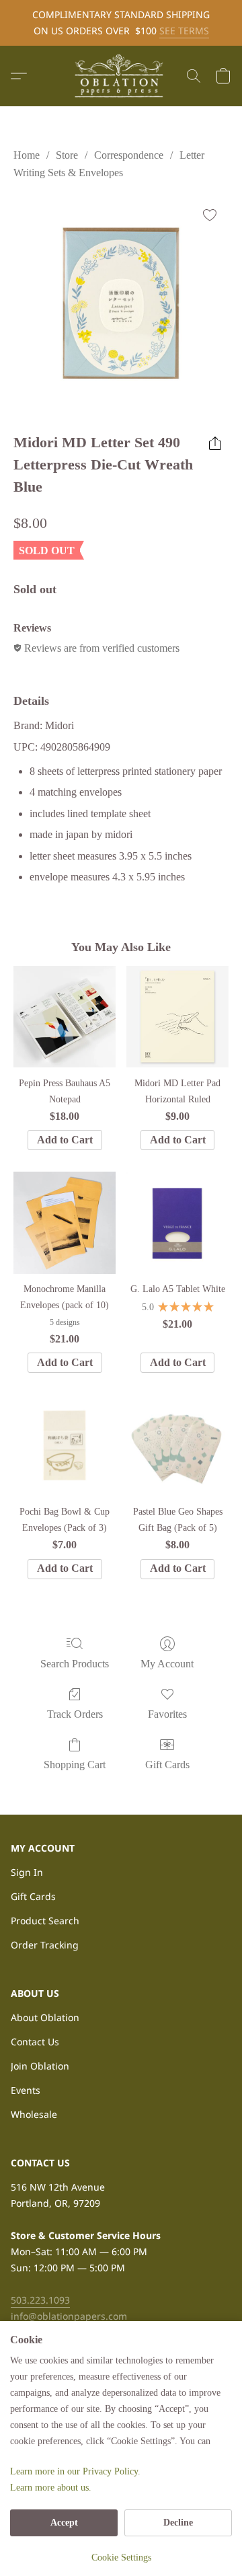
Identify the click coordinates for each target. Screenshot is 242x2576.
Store (67, 155)
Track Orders (75, 1714)
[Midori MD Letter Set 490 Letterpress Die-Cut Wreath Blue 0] (121, 303)
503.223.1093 (40, 2300)
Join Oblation (40, 2066)
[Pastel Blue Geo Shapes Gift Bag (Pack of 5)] (177, 1445)
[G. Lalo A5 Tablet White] (177, 1223)
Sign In (27, 1872)
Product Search (45, 1921)
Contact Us (35, 2042)
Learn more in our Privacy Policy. (75, 2471)
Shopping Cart (75, 1765)
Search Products (75, 1664)
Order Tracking (45, 1945)
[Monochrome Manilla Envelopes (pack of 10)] (65, 1223)
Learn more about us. (51, 2488)
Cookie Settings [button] (121, 2558)
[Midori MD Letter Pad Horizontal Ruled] (177, 1017)
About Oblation (45, 2017)
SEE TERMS (184, 31)
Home (27, 155)
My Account (167, 1664)
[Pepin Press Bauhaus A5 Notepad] (65, 1017)
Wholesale (34, 2114)
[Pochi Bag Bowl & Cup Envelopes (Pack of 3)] (65, 1445)
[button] (121, 76)
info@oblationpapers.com (69, 2316)
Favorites (167, 1714)
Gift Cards (167, 1765)
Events (26, 2090)
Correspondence (129, 155)
